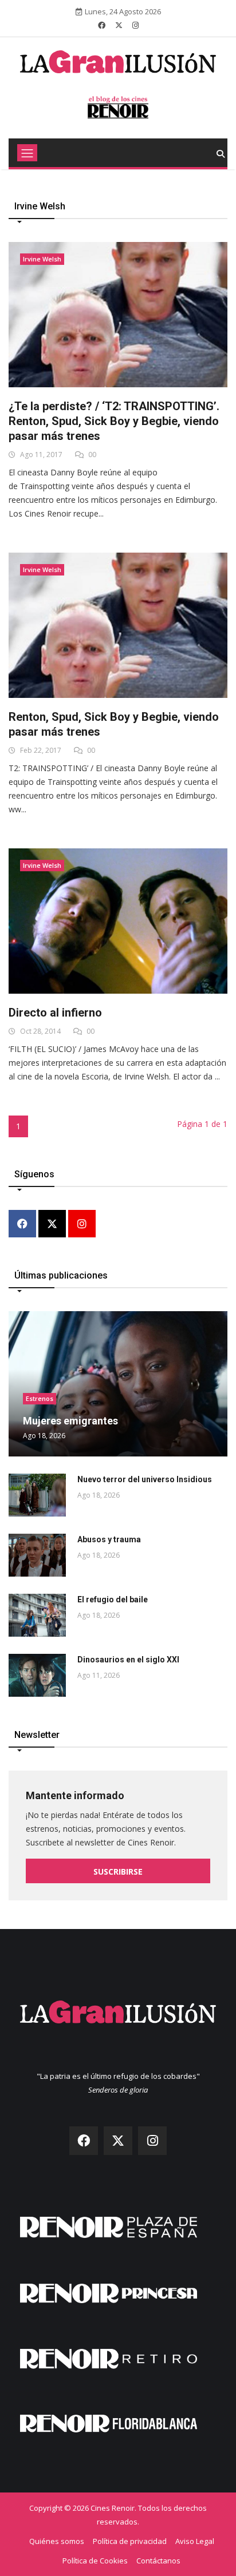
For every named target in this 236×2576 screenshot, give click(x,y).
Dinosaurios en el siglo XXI (128, 1660)
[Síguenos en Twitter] (119, 25)
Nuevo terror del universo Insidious (145, 1479)
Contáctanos (158, 2561)
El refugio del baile (113, 1599)
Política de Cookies (95, 2561)
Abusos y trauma (109, 1539)
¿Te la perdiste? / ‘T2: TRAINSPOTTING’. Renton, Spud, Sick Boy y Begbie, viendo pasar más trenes (114, 421)
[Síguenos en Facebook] (102, 25)
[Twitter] (52, 1225)
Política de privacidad (130, 2541)
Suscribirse (118, 1872)
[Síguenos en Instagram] (135, 25)
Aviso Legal (195, 2541)
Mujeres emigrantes (70, 1421)
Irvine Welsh (42, 259)
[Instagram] (82, 1225)
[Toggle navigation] (27, 153)
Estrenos (40, 1398)
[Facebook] (22, 1225)
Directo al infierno (55, 1013)
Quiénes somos (57, 2541)
